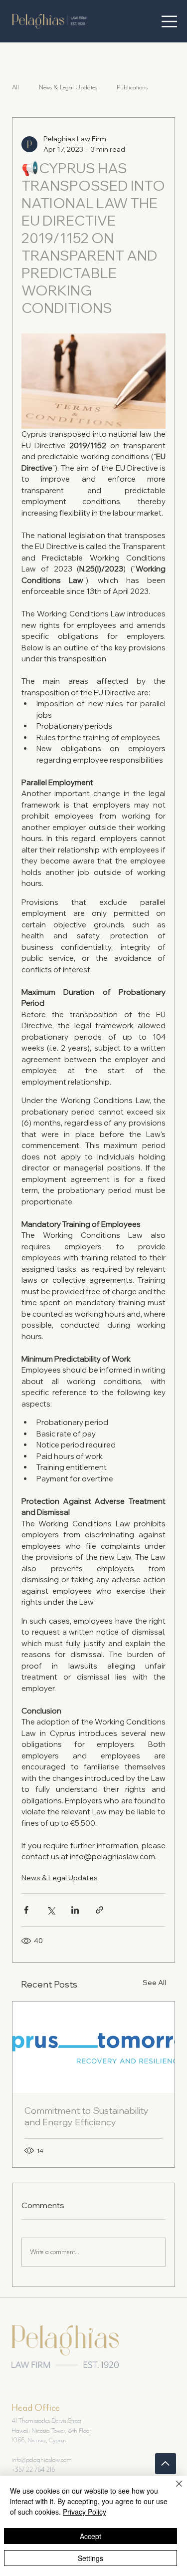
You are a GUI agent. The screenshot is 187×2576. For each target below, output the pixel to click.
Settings (91, 2558)
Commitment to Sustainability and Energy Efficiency (87, 2116)
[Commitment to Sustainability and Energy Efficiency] (94, 2047)
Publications (132, 87)
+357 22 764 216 (33, 2469)
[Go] (166, 2464)
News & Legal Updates (68, 87)
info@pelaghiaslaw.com (42, 2459)
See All (154, 1983)
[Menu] (169, 21)
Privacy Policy (85, 2512)
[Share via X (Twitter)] (51, 1910)
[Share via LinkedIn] (75, 1910)
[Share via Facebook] (26, 1910)
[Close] (173, 2490)
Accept (91, 2536)
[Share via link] (99, 1910)
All (15, 87)
